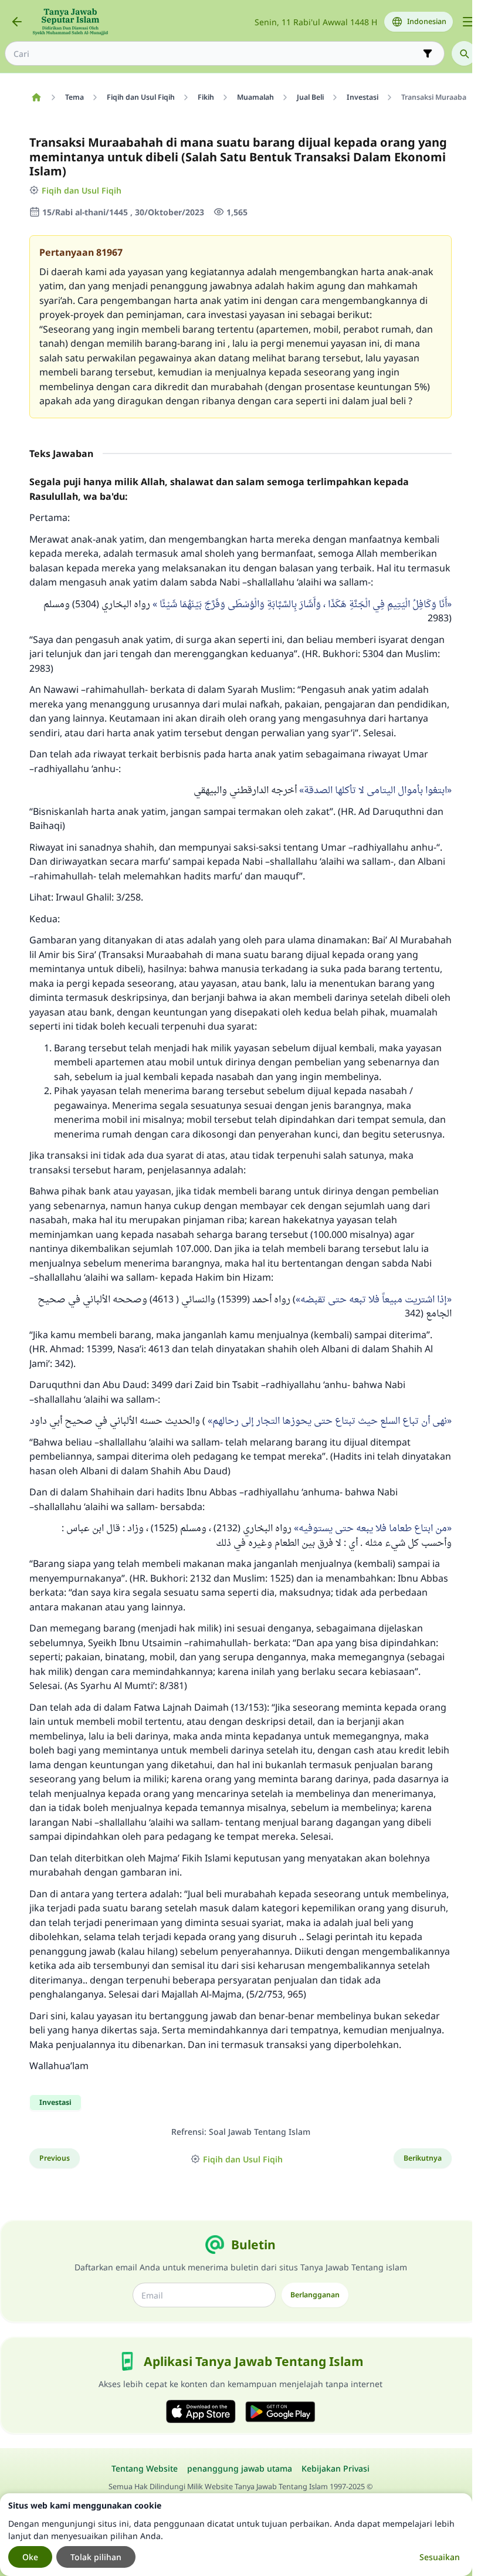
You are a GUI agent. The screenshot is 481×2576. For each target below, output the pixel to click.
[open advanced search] (428, 53)
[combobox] (216, 54)
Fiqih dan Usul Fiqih (82, 190)
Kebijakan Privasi (336, 2468)
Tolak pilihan (96, 2557)
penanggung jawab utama (240, 2468)
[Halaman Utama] (36, 97)
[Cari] (464, 53)
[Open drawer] (468, 22)
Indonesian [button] (427, 21)
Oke (30, 2557)
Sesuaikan (440, 2557)
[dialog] (236, 2535)
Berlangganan (315, 2295)
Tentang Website (145, 2468)
